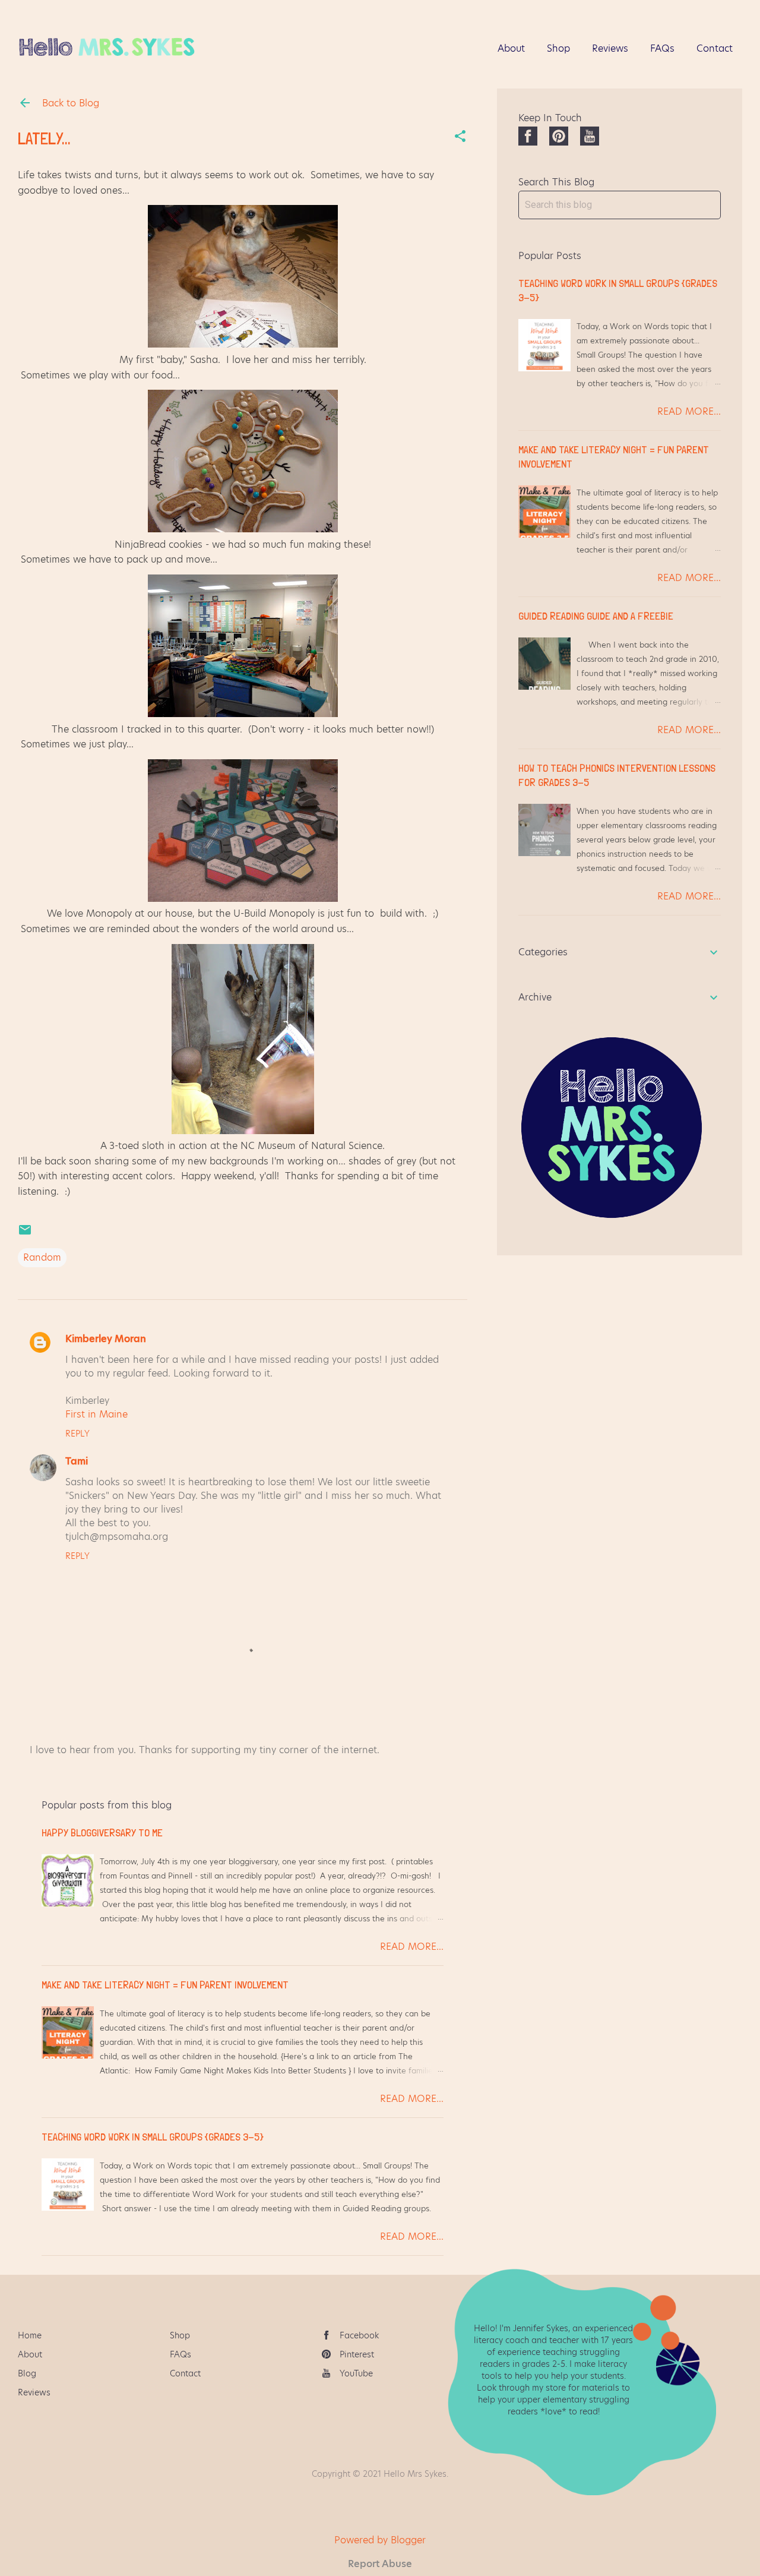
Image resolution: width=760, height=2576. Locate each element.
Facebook (359, 2335)
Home (30, 2335)
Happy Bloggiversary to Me (102, 1832)
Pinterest (357, 2354)
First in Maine (96, 1414)
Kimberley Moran (106, 1339)
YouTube (356, 2373)
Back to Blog (69, 103)
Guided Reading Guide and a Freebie (596, 616)
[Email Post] (25, 1234)
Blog (27, 2373)
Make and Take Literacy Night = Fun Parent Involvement (165, 1985)
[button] (460, 137)
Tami (77, 1461)
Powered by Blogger (380, 2540)
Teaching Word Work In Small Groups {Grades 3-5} (153, 2137)
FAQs (662, 48)
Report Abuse (380, 2564)
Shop (558, 48)
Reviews (610, 48)
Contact (715, 48)
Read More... (412, 1947)
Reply (77, 1434)
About (511, 48)
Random (42, 1257)
